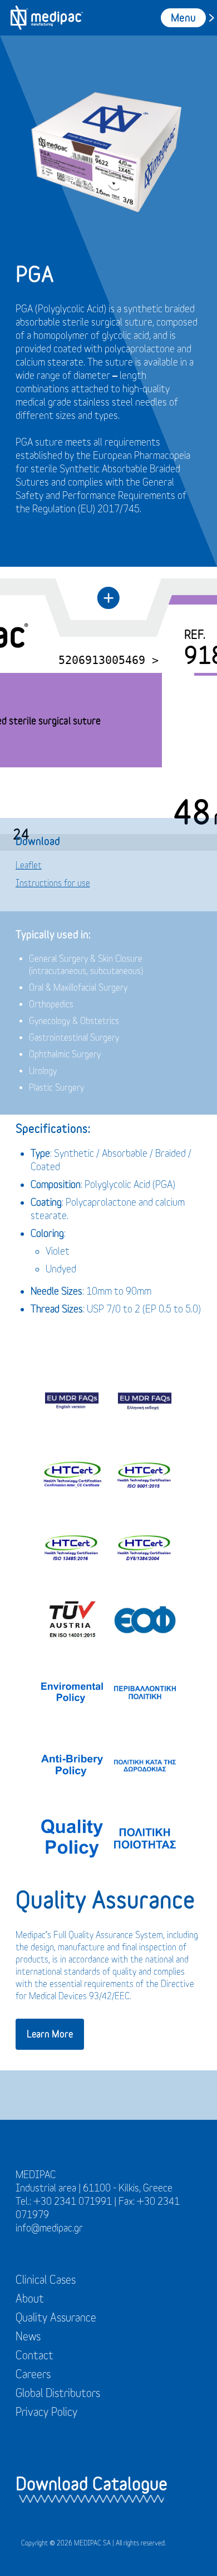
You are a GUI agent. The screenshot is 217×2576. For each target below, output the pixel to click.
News (28, 2336)
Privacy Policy (46, 2412)
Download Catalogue (92, 2483)
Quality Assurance (56, 2317)
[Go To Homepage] (46, 18)
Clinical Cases (46, 2280)
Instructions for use (53, 883)
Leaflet (29, 865)
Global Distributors (58, 2393)
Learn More (50, 2033)
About (30, 2298)
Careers (33, 2374)
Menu (183, 18)
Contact (34, 2355)
